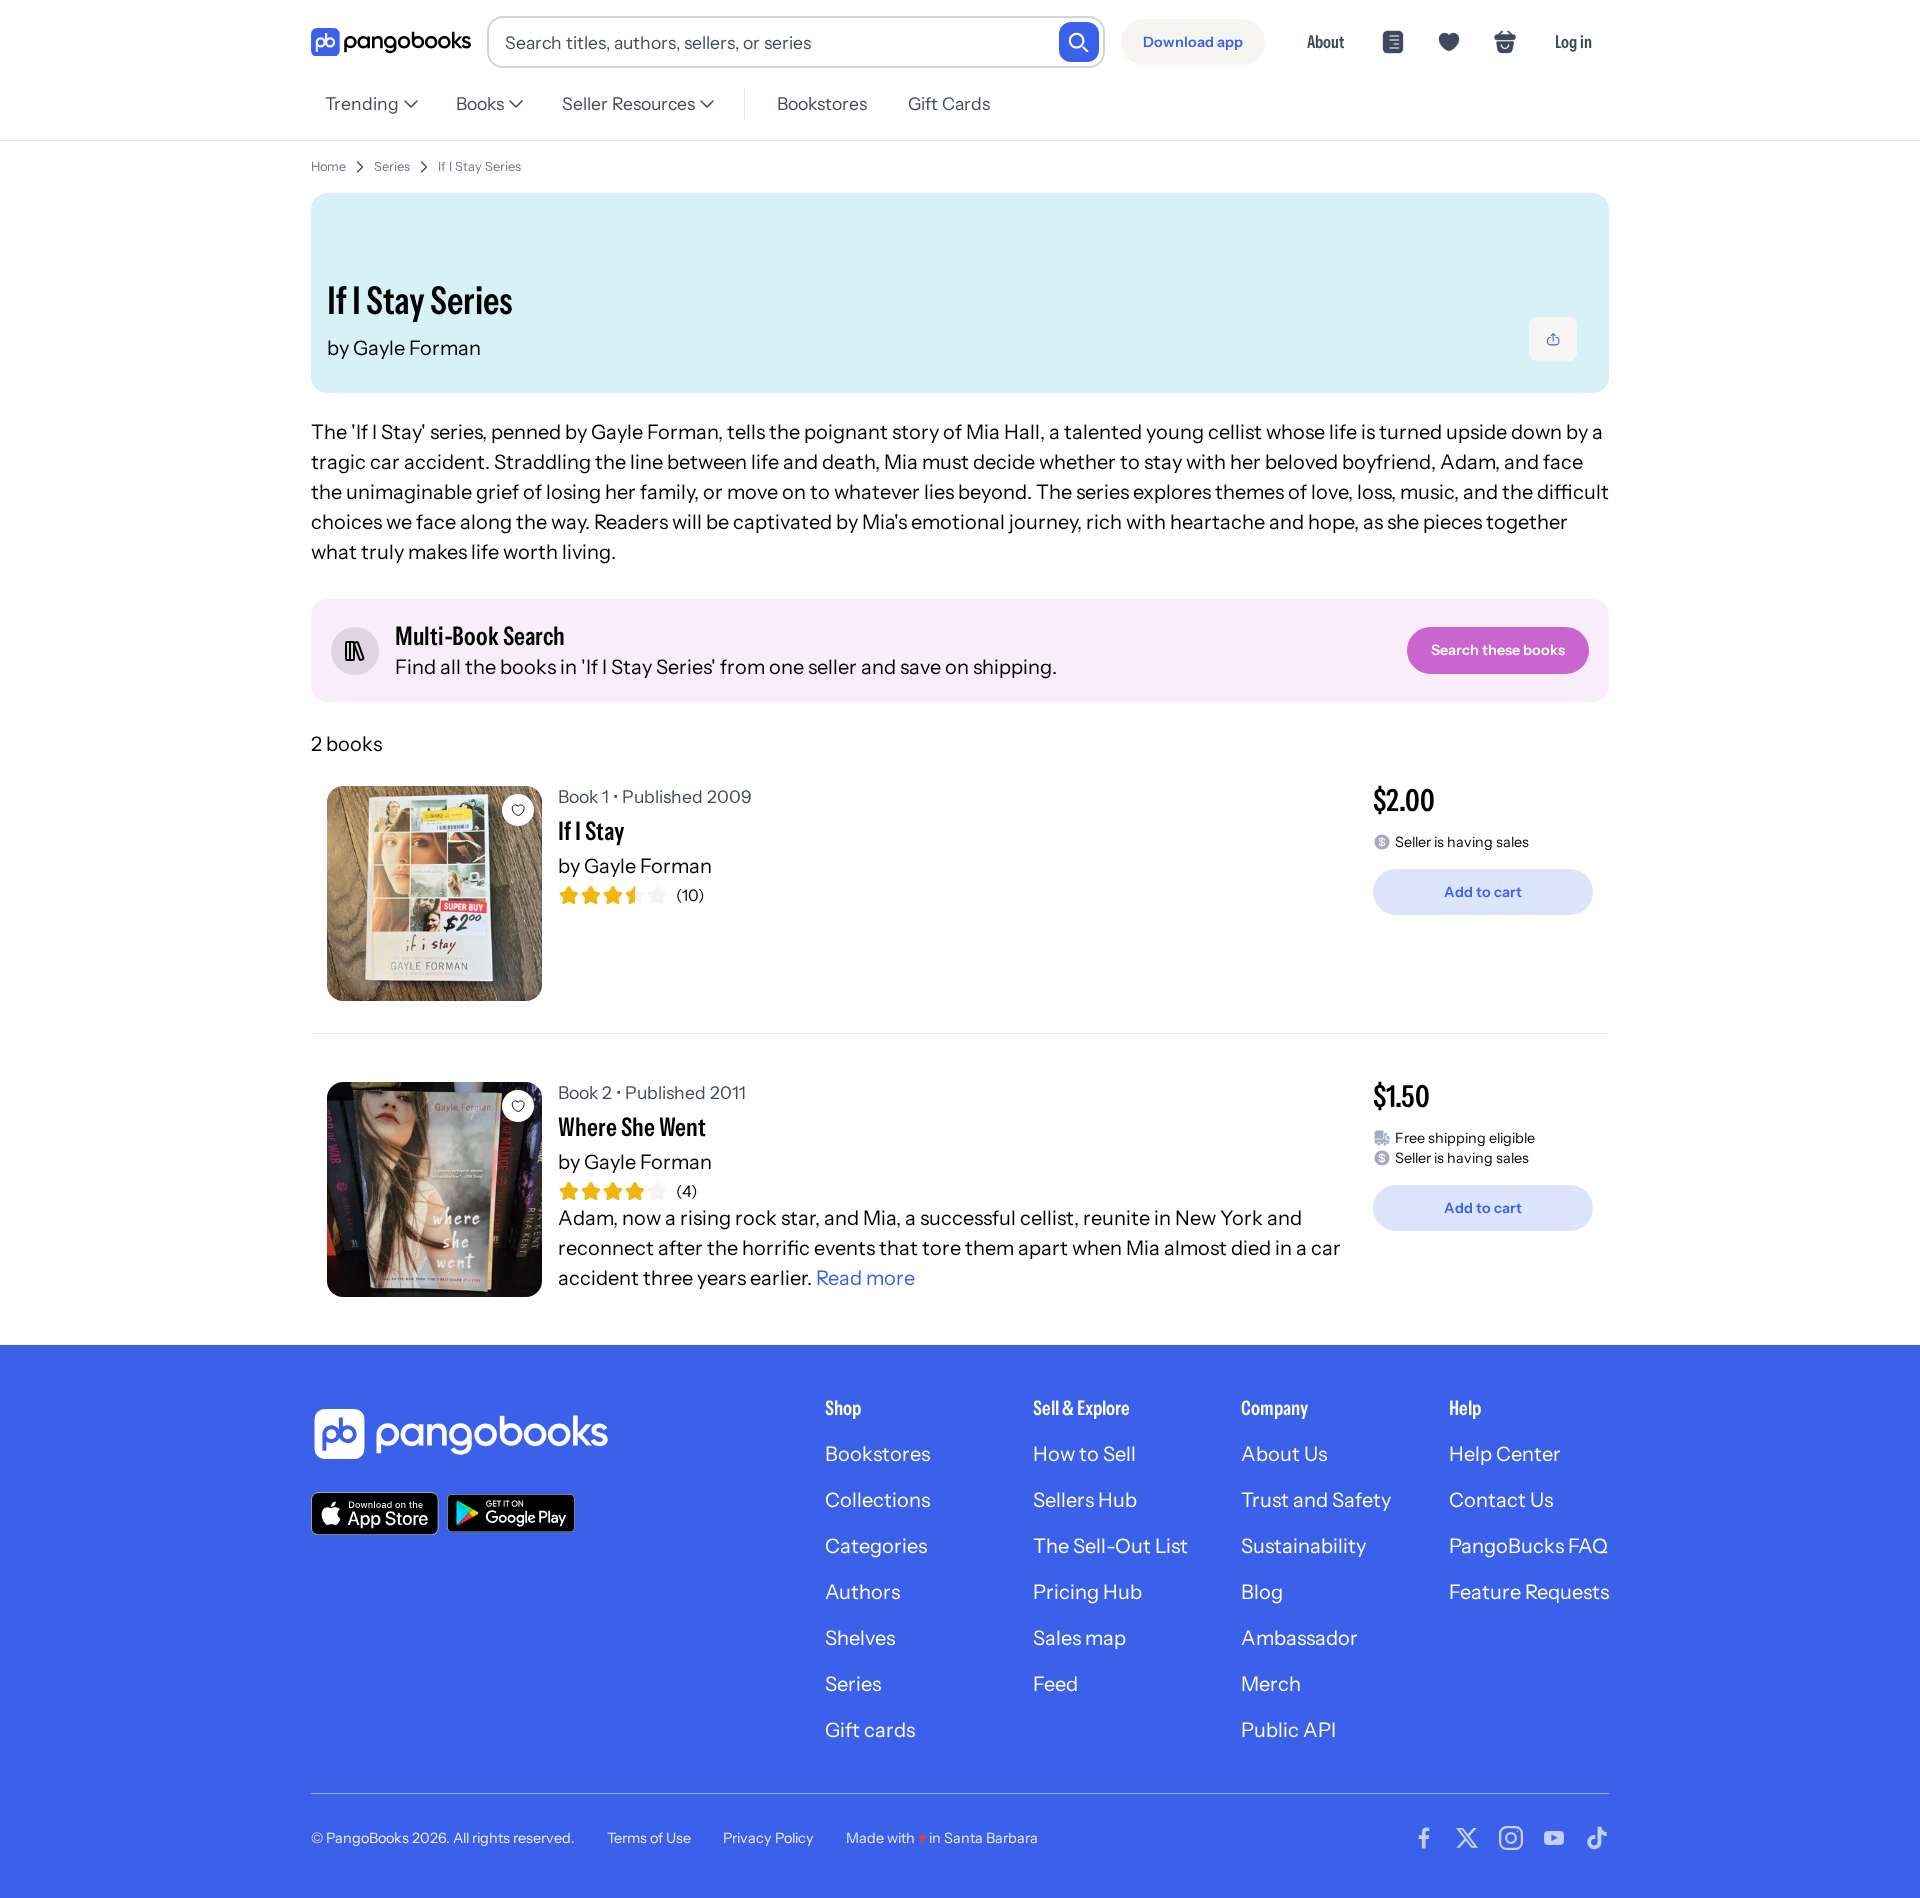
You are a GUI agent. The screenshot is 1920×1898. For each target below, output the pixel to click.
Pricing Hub (1087, 1592)
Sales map (1079, 1638)
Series (392, 166)
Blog (1262, 1592)
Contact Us (1501, 1500)
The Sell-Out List (1110, 1546)
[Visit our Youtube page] (1554, 1838)
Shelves (860, 1638)
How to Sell (1084, 1454)
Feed (1055, 1684)
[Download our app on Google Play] (511, 1513)
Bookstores (822, 103)
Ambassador (1299, 1638)
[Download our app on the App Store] (375, 1513)
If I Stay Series (479, 166)
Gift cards (870, 1730)
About (1325, 41)
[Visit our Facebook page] (1424, 1838)
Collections (877, 1500)
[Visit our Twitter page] (1467, 1838)
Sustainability (1303, 1546)
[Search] (1079, 42)
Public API (1288, 1730)
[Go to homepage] (391, 42)
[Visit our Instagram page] (1511, 1838)
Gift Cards (949, 103)
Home (328, 166)
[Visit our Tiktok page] (1597, 1838)
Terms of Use (649, 1838)
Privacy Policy (768, 1838)
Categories (876, 1546)
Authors (862, 1592)
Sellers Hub (1085, 1500)
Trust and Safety (1316, 1500)
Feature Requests (1529, 1592)
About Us (1284, 1454)
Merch (1271, 1684)
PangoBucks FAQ (1528, 1546)
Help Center (1505, 1454)
